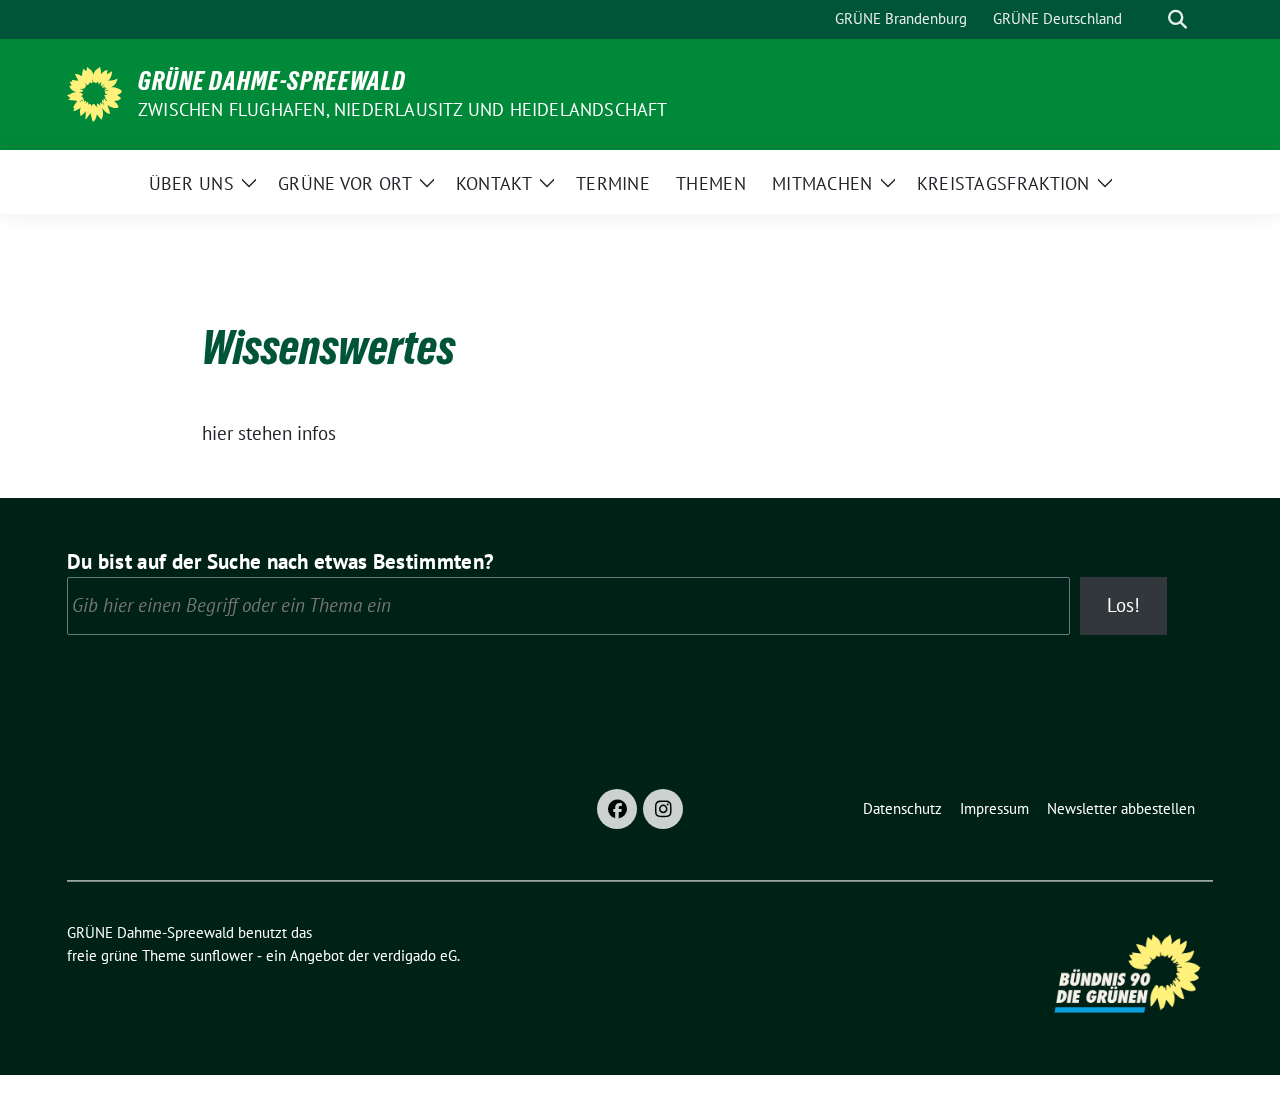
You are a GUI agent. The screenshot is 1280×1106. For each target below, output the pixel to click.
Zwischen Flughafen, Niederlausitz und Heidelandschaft (403, 109)
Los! (1123, 605)
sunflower (221, 955)
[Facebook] (617, 809)
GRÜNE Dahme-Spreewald (272, 81)
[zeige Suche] (1177, 19)
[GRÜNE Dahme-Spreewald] (94, 92)
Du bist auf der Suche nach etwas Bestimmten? (280, 561)
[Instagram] (663, 809)
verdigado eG (415, 955)
